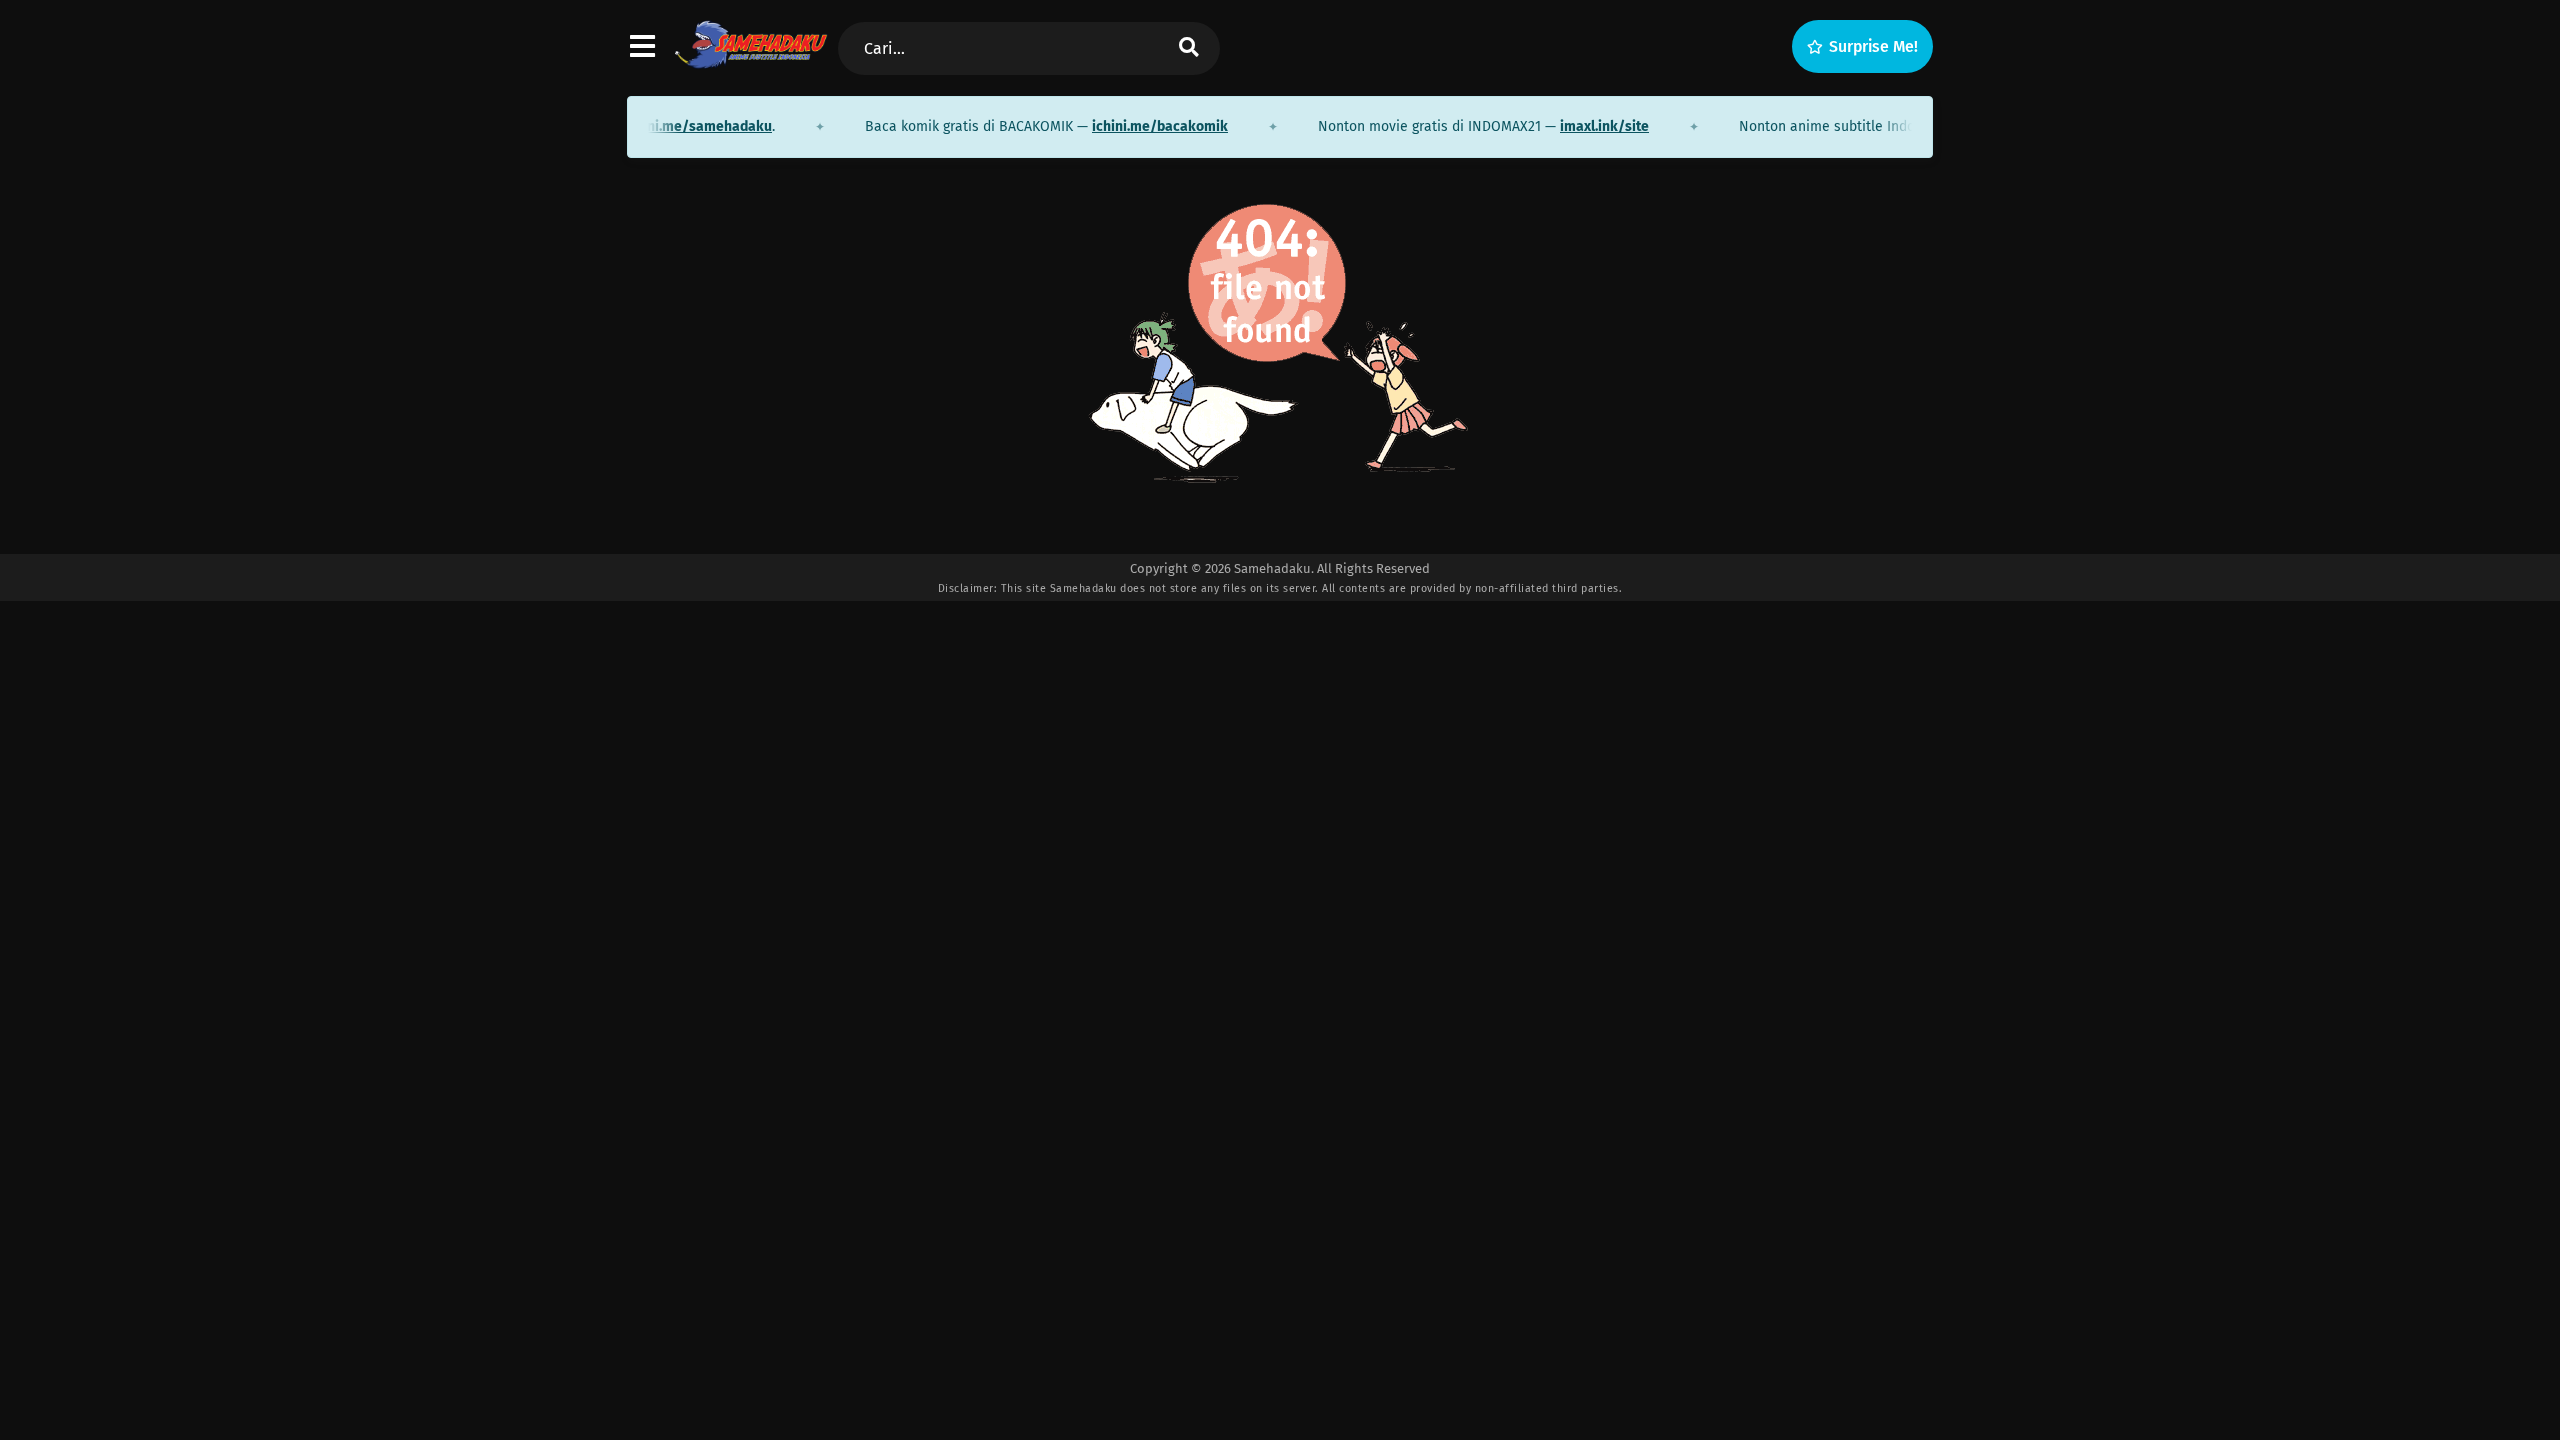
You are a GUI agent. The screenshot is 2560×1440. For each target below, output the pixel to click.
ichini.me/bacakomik (1139, 126)
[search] (1189, 48)
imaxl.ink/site (1583, 126)
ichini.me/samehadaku (677, 126)
